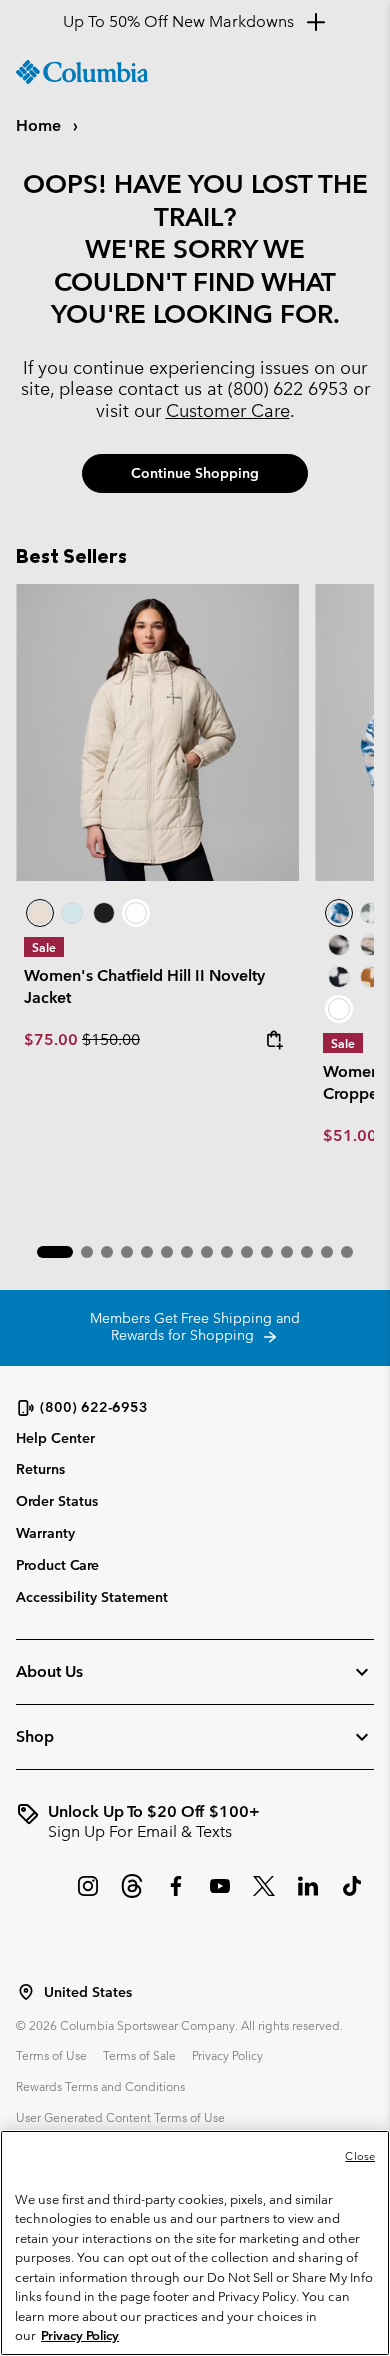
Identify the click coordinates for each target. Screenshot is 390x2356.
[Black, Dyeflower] (339, 945)
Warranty (45, 1533)
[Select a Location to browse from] (26, 1992)
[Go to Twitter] (264, 1896)
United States (88, 1992)
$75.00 (53, 1039)
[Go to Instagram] (88, 1896)
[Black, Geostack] (339, 977)
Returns (40, 1469)
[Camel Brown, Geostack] (371, 977)
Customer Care (228, 410)
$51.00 (350, 1135)
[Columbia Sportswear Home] (82, 72)
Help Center (55, 1438)
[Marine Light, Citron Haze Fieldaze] (72, 913)
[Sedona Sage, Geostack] (371, 913)
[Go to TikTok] (352, 1896)
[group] (195, 1822)
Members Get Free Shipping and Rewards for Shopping (195, 1327)
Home (40, 125)
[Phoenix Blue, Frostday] (339, 913)
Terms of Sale (139, 2055)
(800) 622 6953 (288, 388)
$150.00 (111, 1039)
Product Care (57, 1565)
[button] (55, 1252)
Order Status (57, 1501)
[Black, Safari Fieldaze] (104, 913)
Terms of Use (51, 2055)
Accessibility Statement (92, 1597)
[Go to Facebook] (176, 1896)
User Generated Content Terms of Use (120, 2117)
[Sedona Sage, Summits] (371, 945)
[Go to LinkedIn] (308, 1896)
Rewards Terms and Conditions (100, 2086)
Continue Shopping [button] (195, 473)
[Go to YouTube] (220, 1896)
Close (360, 2156)
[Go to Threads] (132, 1896)
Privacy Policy (227, 2055)
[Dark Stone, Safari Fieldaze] (157, 732)
